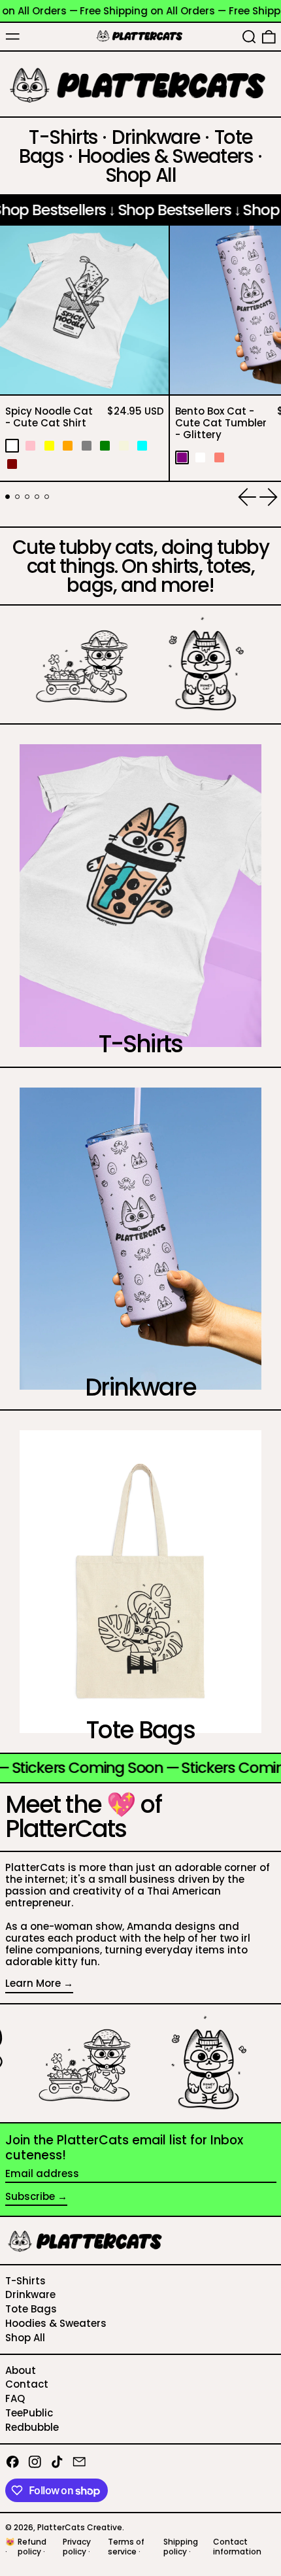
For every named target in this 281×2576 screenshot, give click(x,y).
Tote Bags (31, 2309)
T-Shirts (25, 2281)
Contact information (237, 2546)
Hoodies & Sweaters (56, 2323)
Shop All (25, 2338)
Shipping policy (181, 2546)
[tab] (8, 497)
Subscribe (30, 2196)
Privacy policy (77, 2546)
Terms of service (126, 2546)
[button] (249, 37)
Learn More (33, 1984)
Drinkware (30, 2294)
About (21, 2370)
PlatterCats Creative (80, 2527)
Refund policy (32, 2546)
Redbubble (32, 2427)
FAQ (15, 2398)
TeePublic (29, 2413)
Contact (27, 2384)
